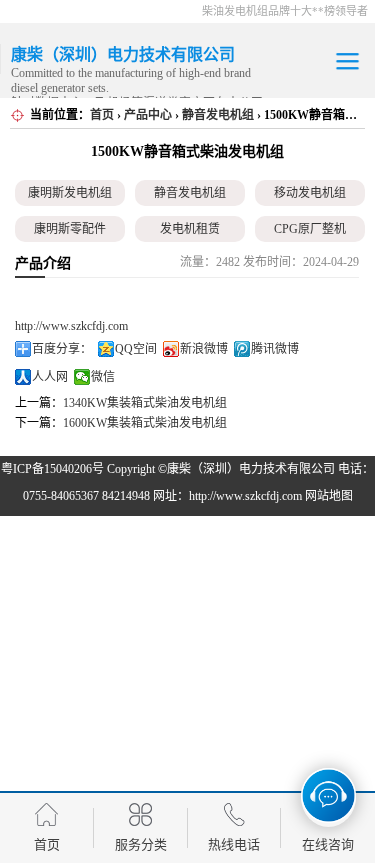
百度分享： (62, 349)
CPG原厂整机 (310, 229)
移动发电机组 (310, 193)
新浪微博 (204, 349)
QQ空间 (136, 349)
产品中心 (148, 115)
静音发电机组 (218, 115)
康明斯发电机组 (70, 193)
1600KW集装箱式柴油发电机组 (145, 423)
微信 (103, 377)
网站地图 (329, 496)
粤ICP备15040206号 (52, 469)
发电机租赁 (190, 229)
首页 (102, 115)
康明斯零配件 (70, 229)
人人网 (50, 377)
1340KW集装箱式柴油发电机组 (145, 403)
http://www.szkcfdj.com (71, 326)
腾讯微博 (275, 349)
